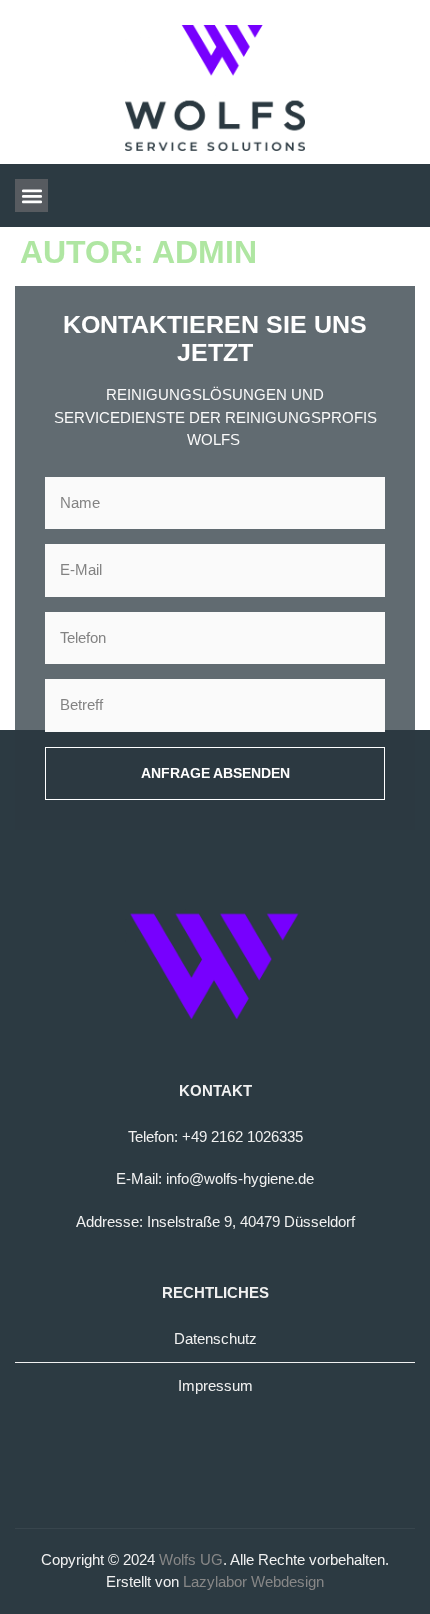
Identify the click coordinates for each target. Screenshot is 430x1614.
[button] (31, 195)
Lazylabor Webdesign (253, 1581)
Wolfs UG (191, 1559)
